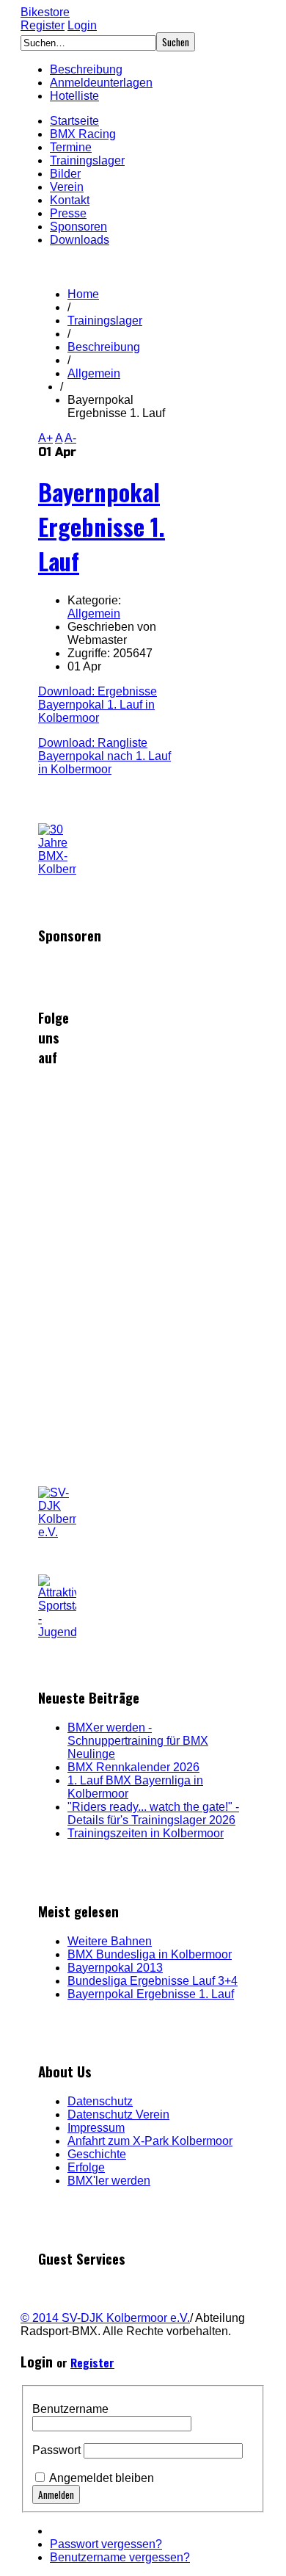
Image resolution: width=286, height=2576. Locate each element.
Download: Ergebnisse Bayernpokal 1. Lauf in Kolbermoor (98, 705)
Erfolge (86, 2167)
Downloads (80, 240)
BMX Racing (83, 134)
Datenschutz (100, 2101)
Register (43, 25)
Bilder (65, 174)
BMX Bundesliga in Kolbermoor (150, 1954)
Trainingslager (87, 160)
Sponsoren (78, 227)
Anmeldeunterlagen (101, 83)
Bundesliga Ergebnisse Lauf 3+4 (153, 1981)
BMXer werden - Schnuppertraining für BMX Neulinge (138, 1741)
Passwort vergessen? (106, 2544)
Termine (71, 147)
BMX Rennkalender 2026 (133, 1767)
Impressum (96, 2128)
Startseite (74, 121)
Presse (68, 213)
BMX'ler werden (109, 2181)
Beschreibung (86, 69)
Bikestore (45, 12)
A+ (45, 438)
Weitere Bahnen (110, 1941)
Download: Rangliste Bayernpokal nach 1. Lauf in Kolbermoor (104, 756)
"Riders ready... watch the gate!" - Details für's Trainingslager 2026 (153, 1813)
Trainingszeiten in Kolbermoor (146, 1833)
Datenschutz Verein (118, 2114)
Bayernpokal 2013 (115, 1968)
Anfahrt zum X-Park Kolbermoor (150, 2141)
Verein (67, 187)
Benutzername (70, 2409)
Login (82, 25)
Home (83, 294)
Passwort (56, 2450)
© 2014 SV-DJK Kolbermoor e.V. (105, 2318)
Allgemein (94, 373)
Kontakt (70, 200)
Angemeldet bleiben (102, 2478)
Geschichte (97, 2154)
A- (70, 438)
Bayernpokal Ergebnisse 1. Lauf (102, 526)
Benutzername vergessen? (120, 2557)
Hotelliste (74, 96)
